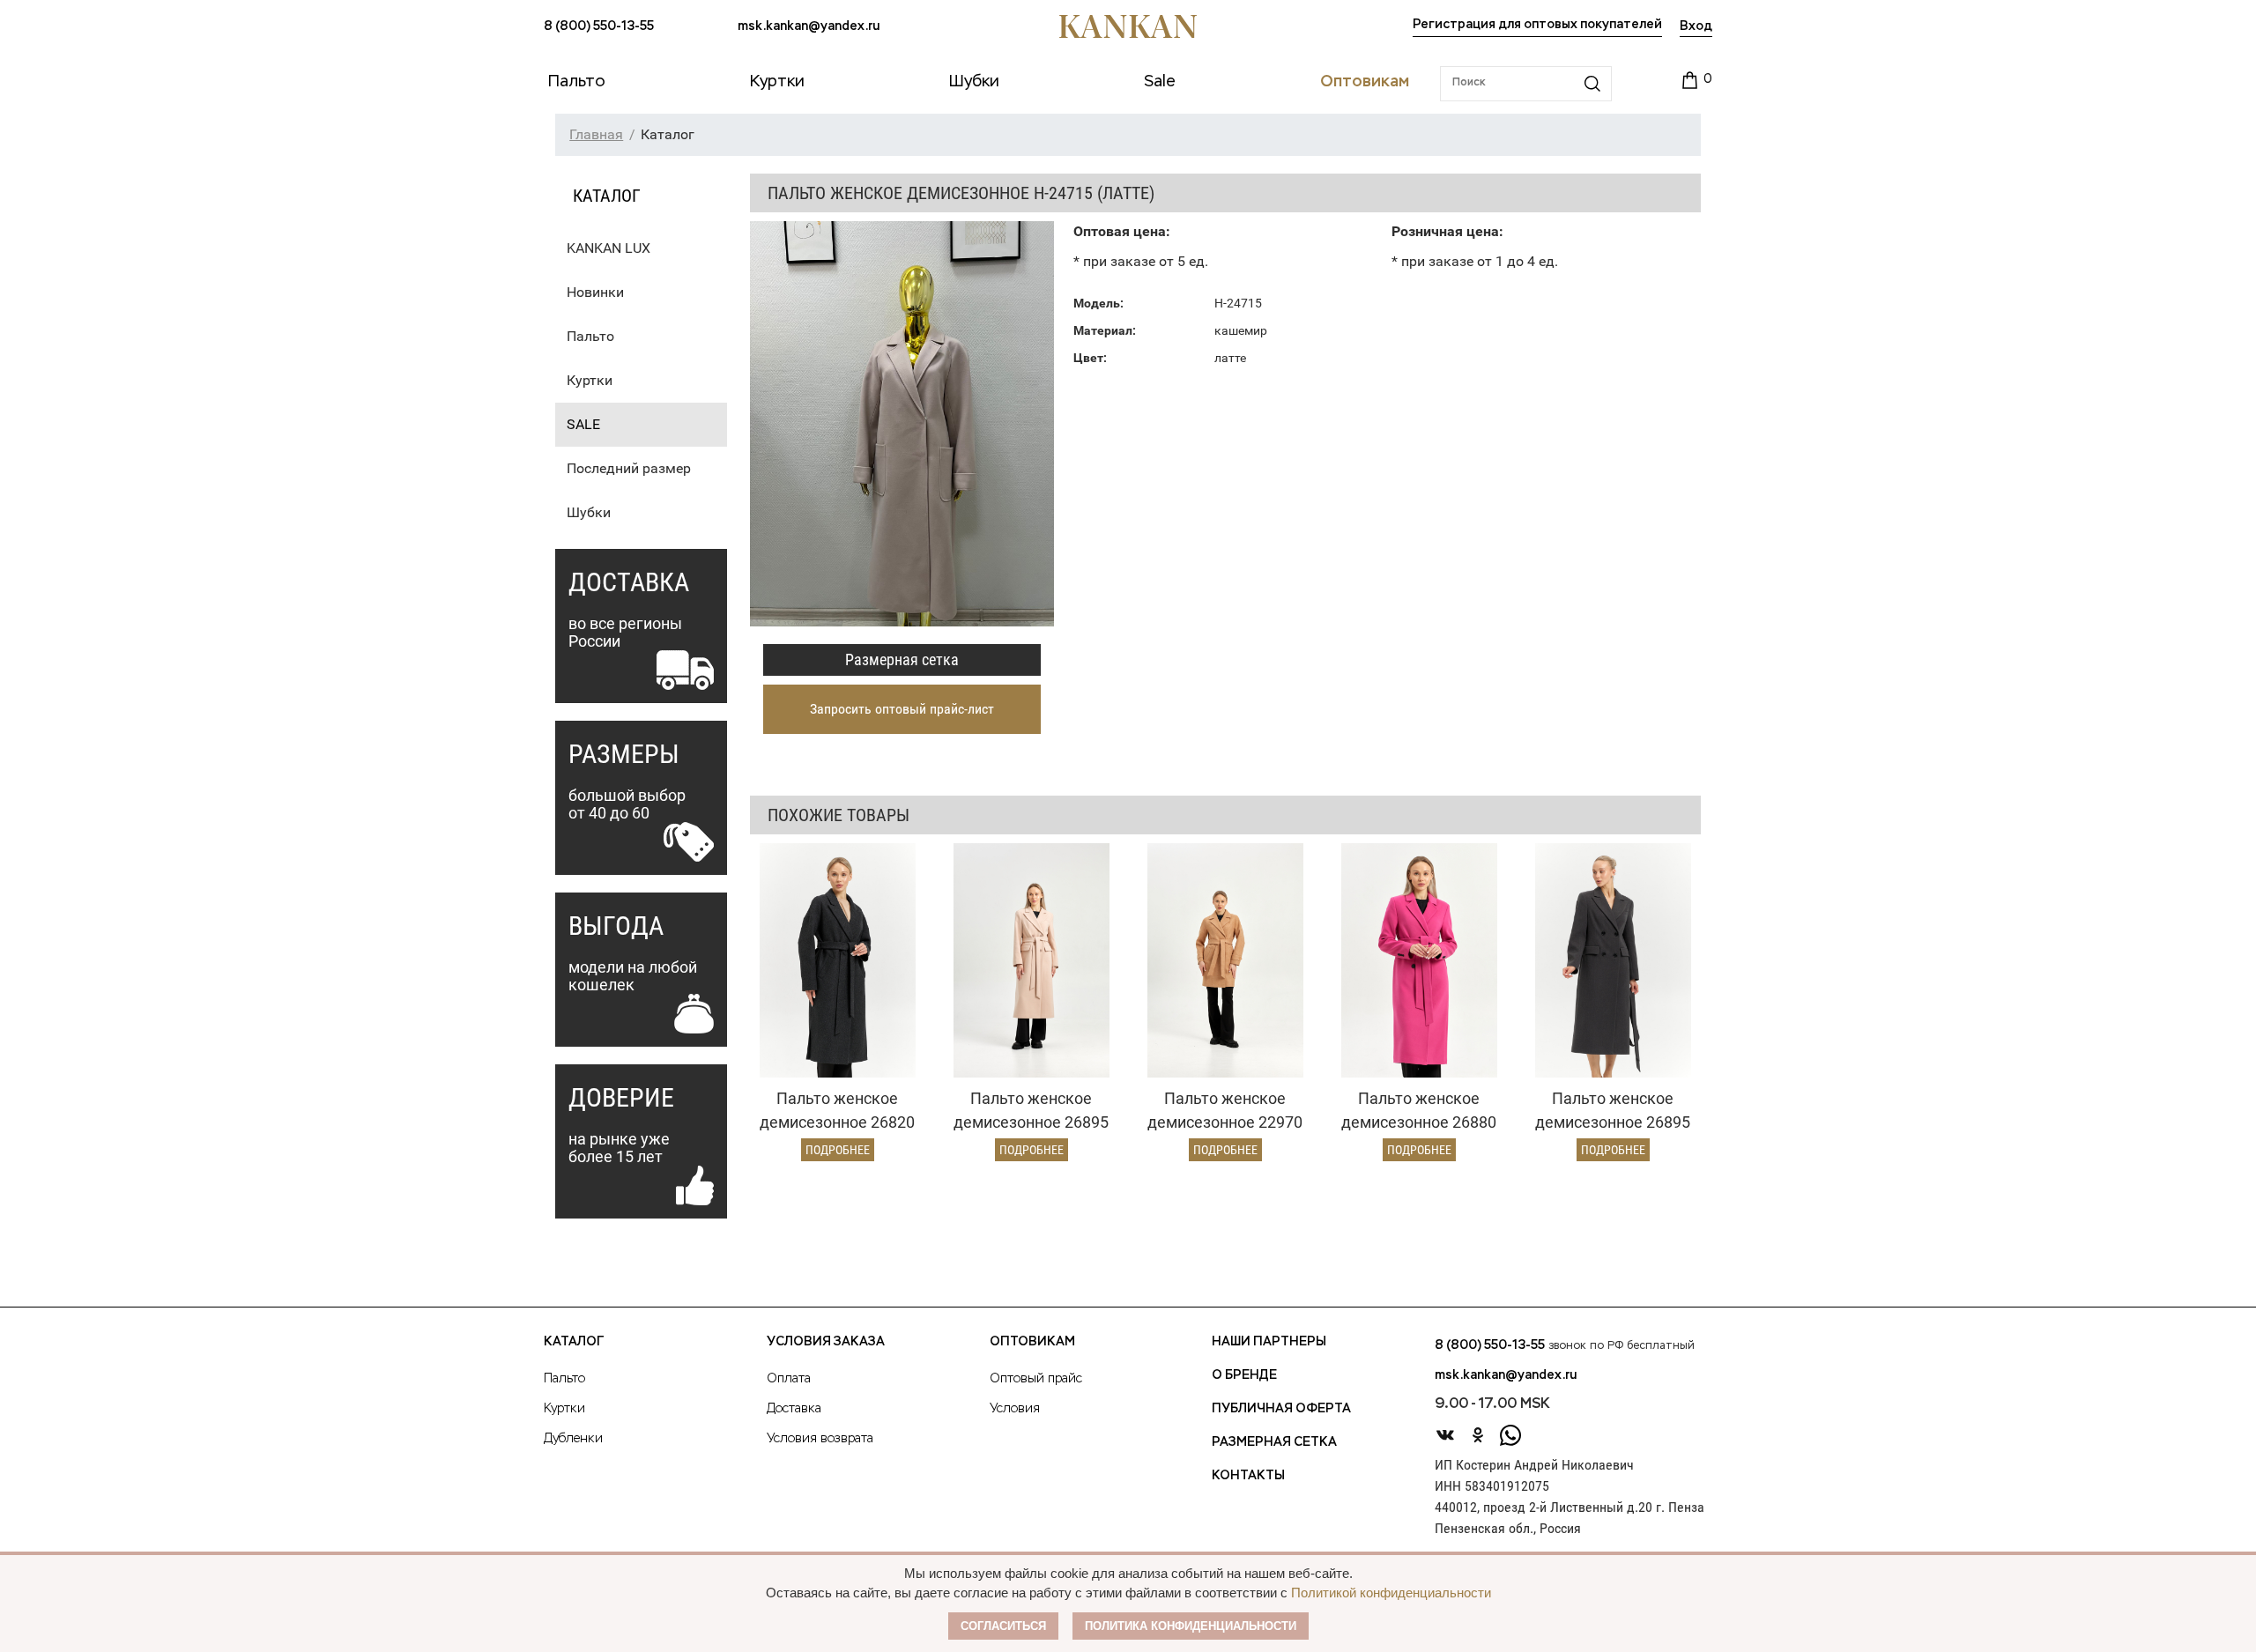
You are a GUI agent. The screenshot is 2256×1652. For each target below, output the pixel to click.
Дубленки (573, 1439)
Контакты (1248, 1476)
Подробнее (838, 1150)
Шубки (589, 512)
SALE (583, 424)
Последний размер (629, 468)
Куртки (590, 380)
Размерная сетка (902, 659)
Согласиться (1003, 1626)
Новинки (595, 292)
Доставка (794, 1409)
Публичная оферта (1281, 1409)
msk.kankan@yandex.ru (809, 26)
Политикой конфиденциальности (1391, 1593)
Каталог (574, 1342)
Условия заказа (826, 1342)
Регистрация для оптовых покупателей (1537, 25)
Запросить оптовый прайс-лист (902, 709)
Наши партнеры (1269, 1342)
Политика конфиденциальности (1191, 1626)
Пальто (590, 336)
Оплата (789, 1379)
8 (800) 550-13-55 (599, 26)
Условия (1015, 1409)
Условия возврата (820, 1439)
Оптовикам (1032, 1342)
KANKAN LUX (609, 248)
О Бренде (1244, 1375)
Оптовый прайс (1036, 1379)
